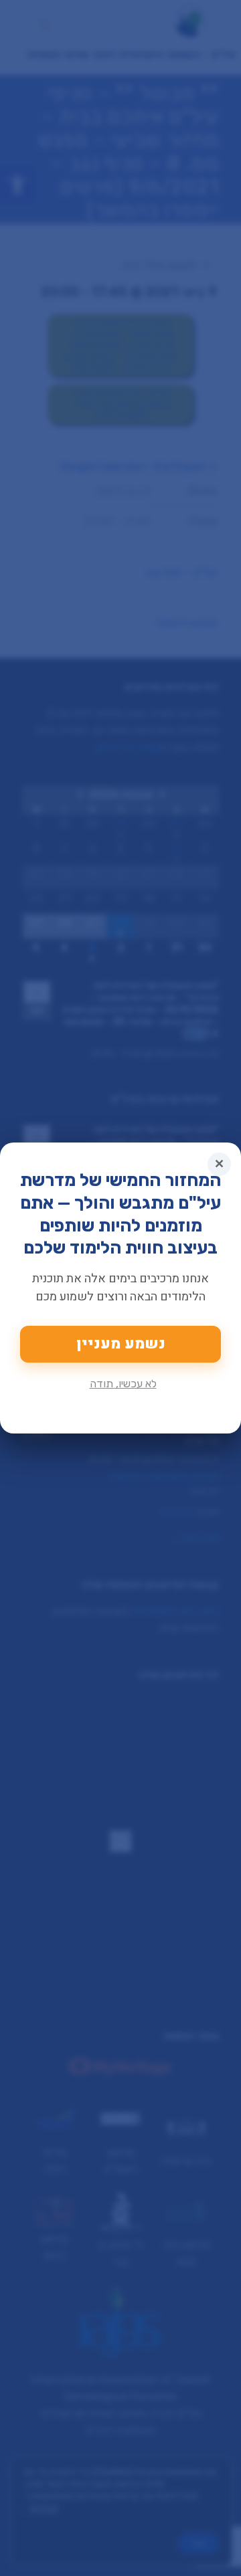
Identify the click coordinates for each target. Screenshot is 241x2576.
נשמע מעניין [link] (121, 1344)
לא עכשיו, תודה (123, 1384)
